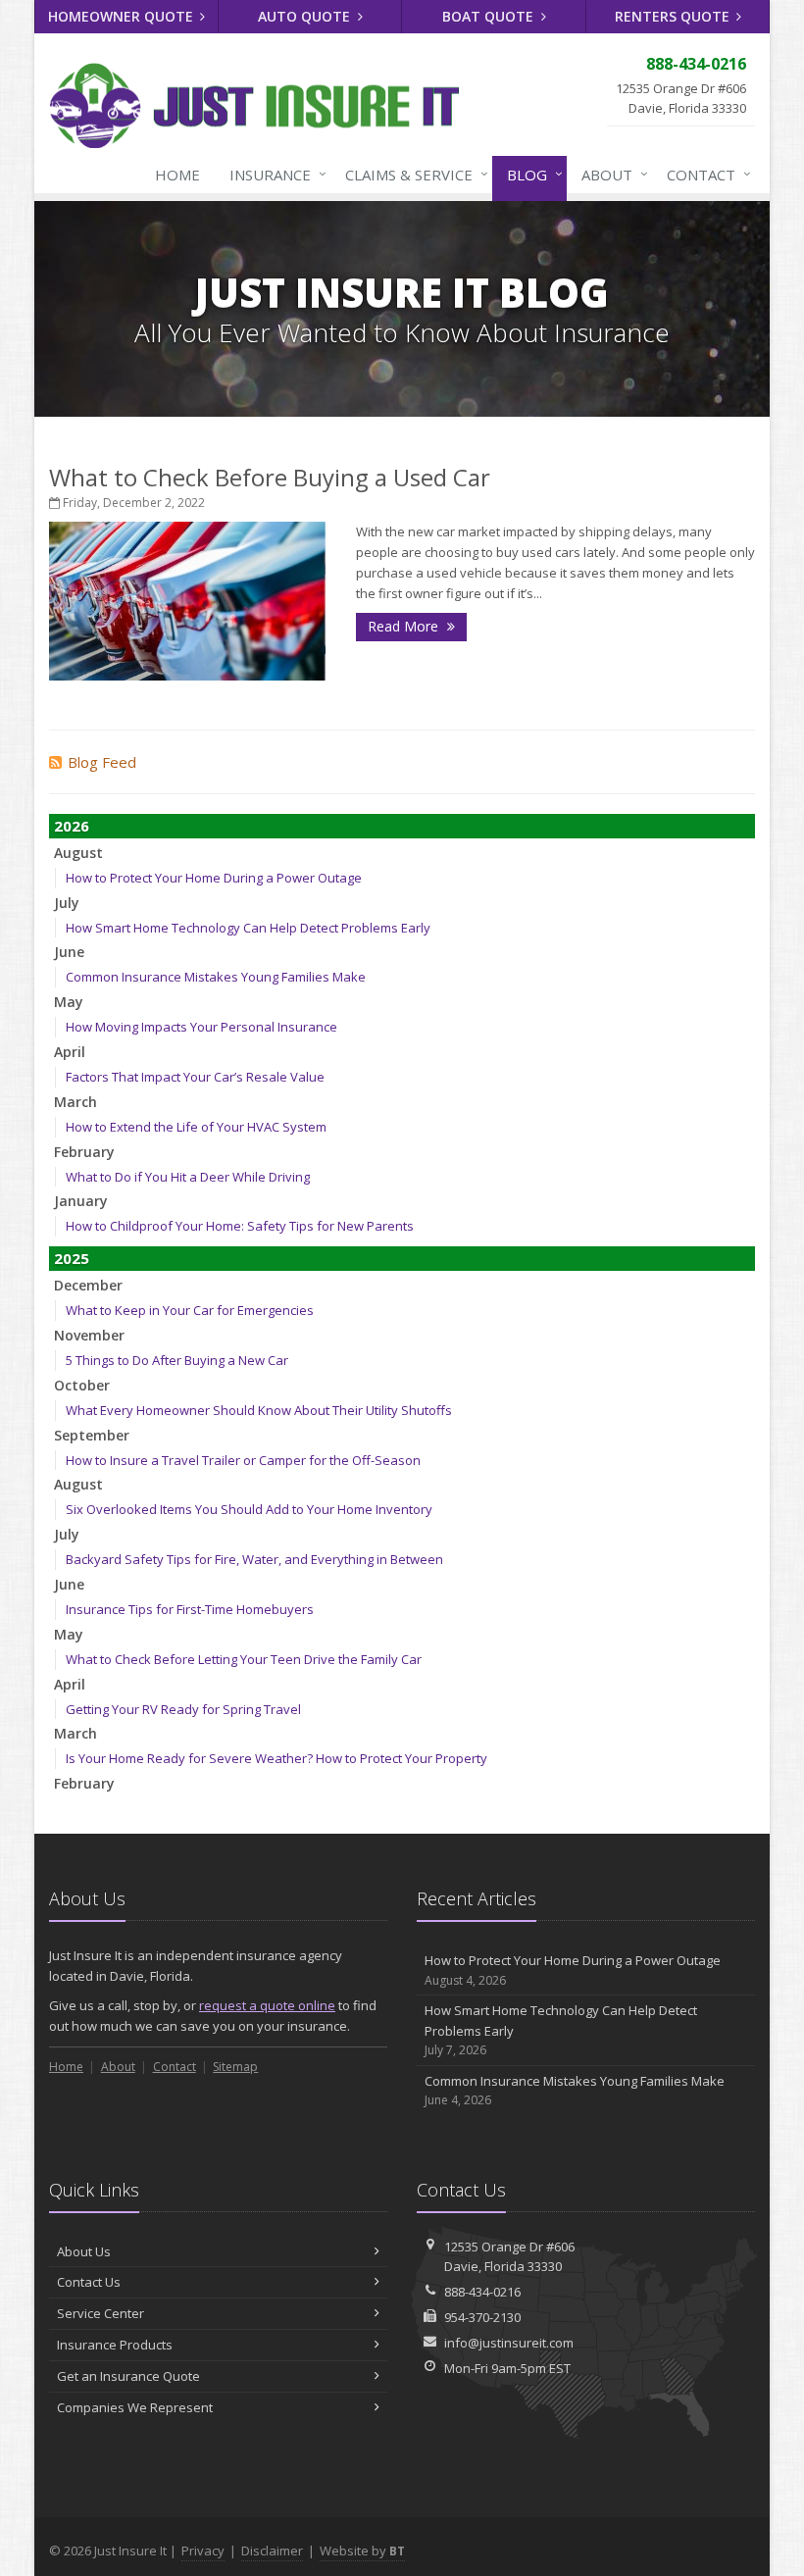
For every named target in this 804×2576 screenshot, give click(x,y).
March (75, 1102)
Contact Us (89, 2282)
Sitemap (235, 2067)
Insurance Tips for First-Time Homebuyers (190, 1609)
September (92, 1435)
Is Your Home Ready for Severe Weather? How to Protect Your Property (276, 1758)
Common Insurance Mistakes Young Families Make (216, 977)
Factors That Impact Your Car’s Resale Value (195, 1077)
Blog (530, 174)
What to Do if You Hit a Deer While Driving (188, 1177)
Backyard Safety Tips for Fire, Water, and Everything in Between (254, 1559)
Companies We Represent (135, 2407)
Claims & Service (412, 174)
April (70, 1052)
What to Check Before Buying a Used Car (270, 477)
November (89, 1335)
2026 (72, 826)
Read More (405, 626)
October (82, 1385)
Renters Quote (674, 16)
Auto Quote (306, 16)
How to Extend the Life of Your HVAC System (196, 1127)
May (69, 1002)
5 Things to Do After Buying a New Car (177, 1360)
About (610, 174)
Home (177, 175)
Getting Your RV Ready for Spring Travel (183, 1709)
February (84, 1152)
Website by (362, 2551)
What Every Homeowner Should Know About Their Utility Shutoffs (259, 1410)
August (78, 853)
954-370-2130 (482, 2317)
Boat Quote (490, 16)
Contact (704, 174)
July (67, 903)
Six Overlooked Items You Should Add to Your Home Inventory (249, 1509)
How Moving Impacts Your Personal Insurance (201, 1027)
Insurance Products (115, 2345)
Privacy (203, 2551)
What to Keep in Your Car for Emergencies (190, 1310)
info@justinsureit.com (509, 2343)
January (81, 1201)
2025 (72, 1258)
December (88, 1285)
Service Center (100, 2313)
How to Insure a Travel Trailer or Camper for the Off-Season (243, 1460)
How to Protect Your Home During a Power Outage (214, 878)
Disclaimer (272, 2551)
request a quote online (267, 2005)
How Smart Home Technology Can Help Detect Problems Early (248, 928)
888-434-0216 (482, 2292)
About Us (84, 2251)
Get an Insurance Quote (128, 2376)
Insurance (273, 174)
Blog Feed (102, 762)
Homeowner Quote (123, 16)
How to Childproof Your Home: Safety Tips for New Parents (240, 1226)
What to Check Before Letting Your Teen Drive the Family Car (244, 1659)
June (69, 952)
